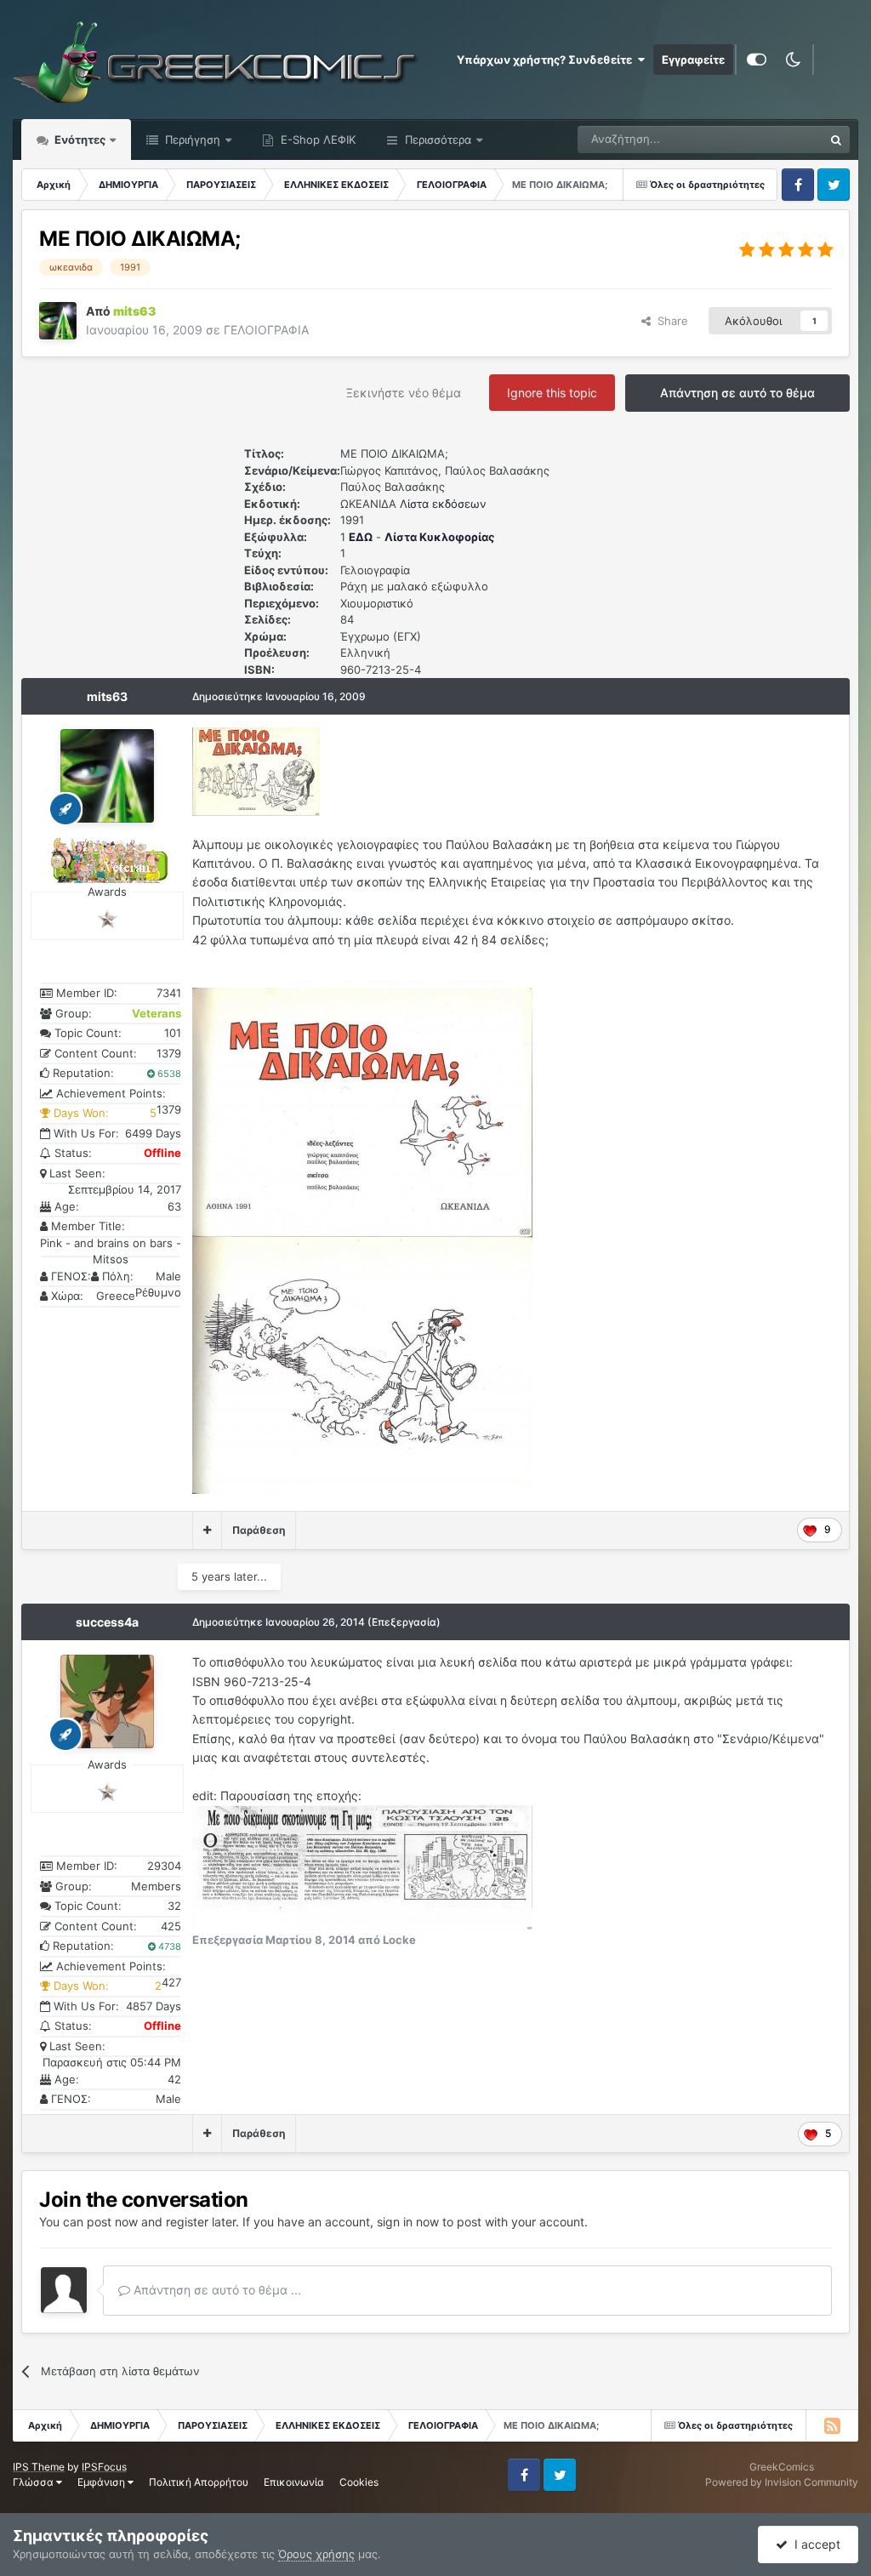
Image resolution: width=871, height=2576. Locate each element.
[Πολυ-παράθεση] (207, 1530)
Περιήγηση (191, 140)
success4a (107, 1622)
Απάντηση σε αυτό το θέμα (737, 393)
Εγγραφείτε (693, 60)
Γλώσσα (34, 2482)
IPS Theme (39, 2467)
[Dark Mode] (793, 60)
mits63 (107, 696)
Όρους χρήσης (316, 2554)
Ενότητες (80, 140)
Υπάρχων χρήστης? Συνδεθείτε (547, 60)
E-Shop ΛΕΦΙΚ (316, 140)
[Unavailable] (362, 1111)
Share (669, 321)
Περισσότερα (438, 140)
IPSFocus (104, 2467)
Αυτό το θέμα (768, 139)
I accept (814, 2544)
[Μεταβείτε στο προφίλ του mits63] (58, 321)
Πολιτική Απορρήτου (199, 2482)
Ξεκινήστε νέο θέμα (404, 393)
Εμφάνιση (102, 2482)
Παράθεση (259, 1530)
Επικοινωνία (294, 2482)
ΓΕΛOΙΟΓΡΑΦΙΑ (266, 330)
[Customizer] (757, 60)
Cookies (359, 2482)
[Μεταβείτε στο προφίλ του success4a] (107, 1701)
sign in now (408, 2222)
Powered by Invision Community (782, 2482)
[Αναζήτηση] (836, 140)
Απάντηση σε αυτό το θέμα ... (216, 2290)
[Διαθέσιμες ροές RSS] (832, 2425)
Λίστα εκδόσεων (443, 504)
